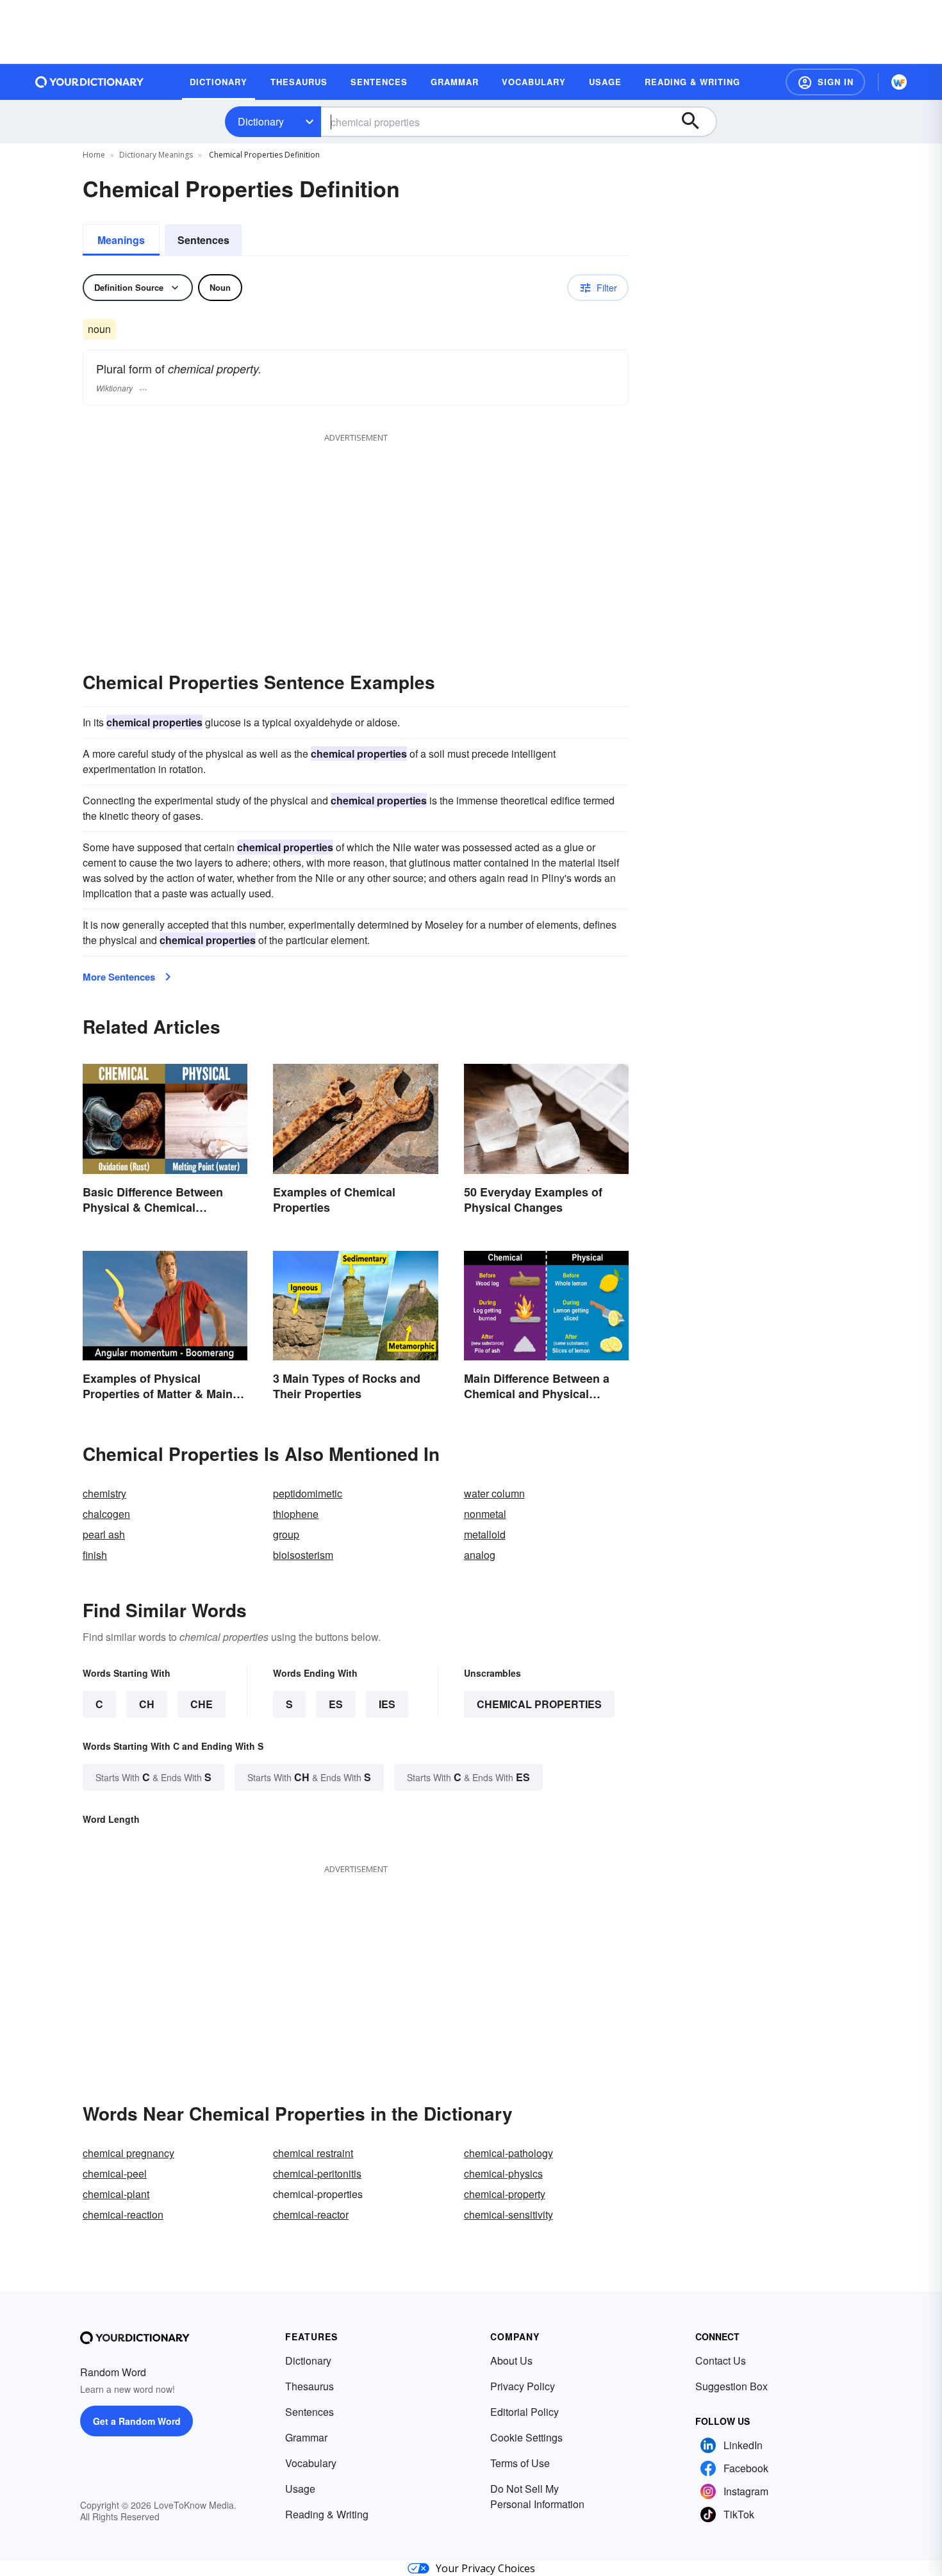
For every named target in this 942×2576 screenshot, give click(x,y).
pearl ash (104, 1534)
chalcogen (106, 1514)
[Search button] (697, 122)
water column (494, 1493)
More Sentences (119, 977)
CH (147, 1704)
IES (387, 1704)
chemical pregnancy (128, 2153)
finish (95, 1555)
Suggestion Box (731, 2386)
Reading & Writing (327, 2514)
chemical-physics (503, 2173)
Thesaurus (310, 2386)
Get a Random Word (137, 2421)
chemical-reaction (123, 2214)
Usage (300, 2489)
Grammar (306, 2437)
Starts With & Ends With (153, 1777)
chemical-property (505, 2194)
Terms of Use (520, 2463)
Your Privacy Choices (485, 2568)
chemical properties (539, 1704)
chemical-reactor (311, 2214)
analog (480, 1555)
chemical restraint (313, 2153)
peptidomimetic (308, 1493)
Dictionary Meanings (156, 155)
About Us (511, 2360)
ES (336, 1704)
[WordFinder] (899, 82)
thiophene (296, 1514)
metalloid (485, 1534)
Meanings (121, 240)
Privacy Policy (523, 2386)
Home (94, 155)
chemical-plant (116, 2194)
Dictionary (261, 121)
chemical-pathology (508, 2153)
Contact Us (721, 2360)
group (286, 1534)
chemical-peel (115, 2173)
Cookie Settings (526, 2437)
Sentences (203, 240)
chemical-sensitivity (508, 2214)
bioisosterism (303, 1555)
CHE (202, 1704)
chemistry (104, 1493)
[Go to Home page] (90, 82)
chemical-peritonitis (317, 2173)
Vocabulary (311, 2463)
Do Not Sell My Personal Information (537, 2496)
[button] (825, 82)
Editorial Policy (525, 2412)
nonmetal (485, 1514)
